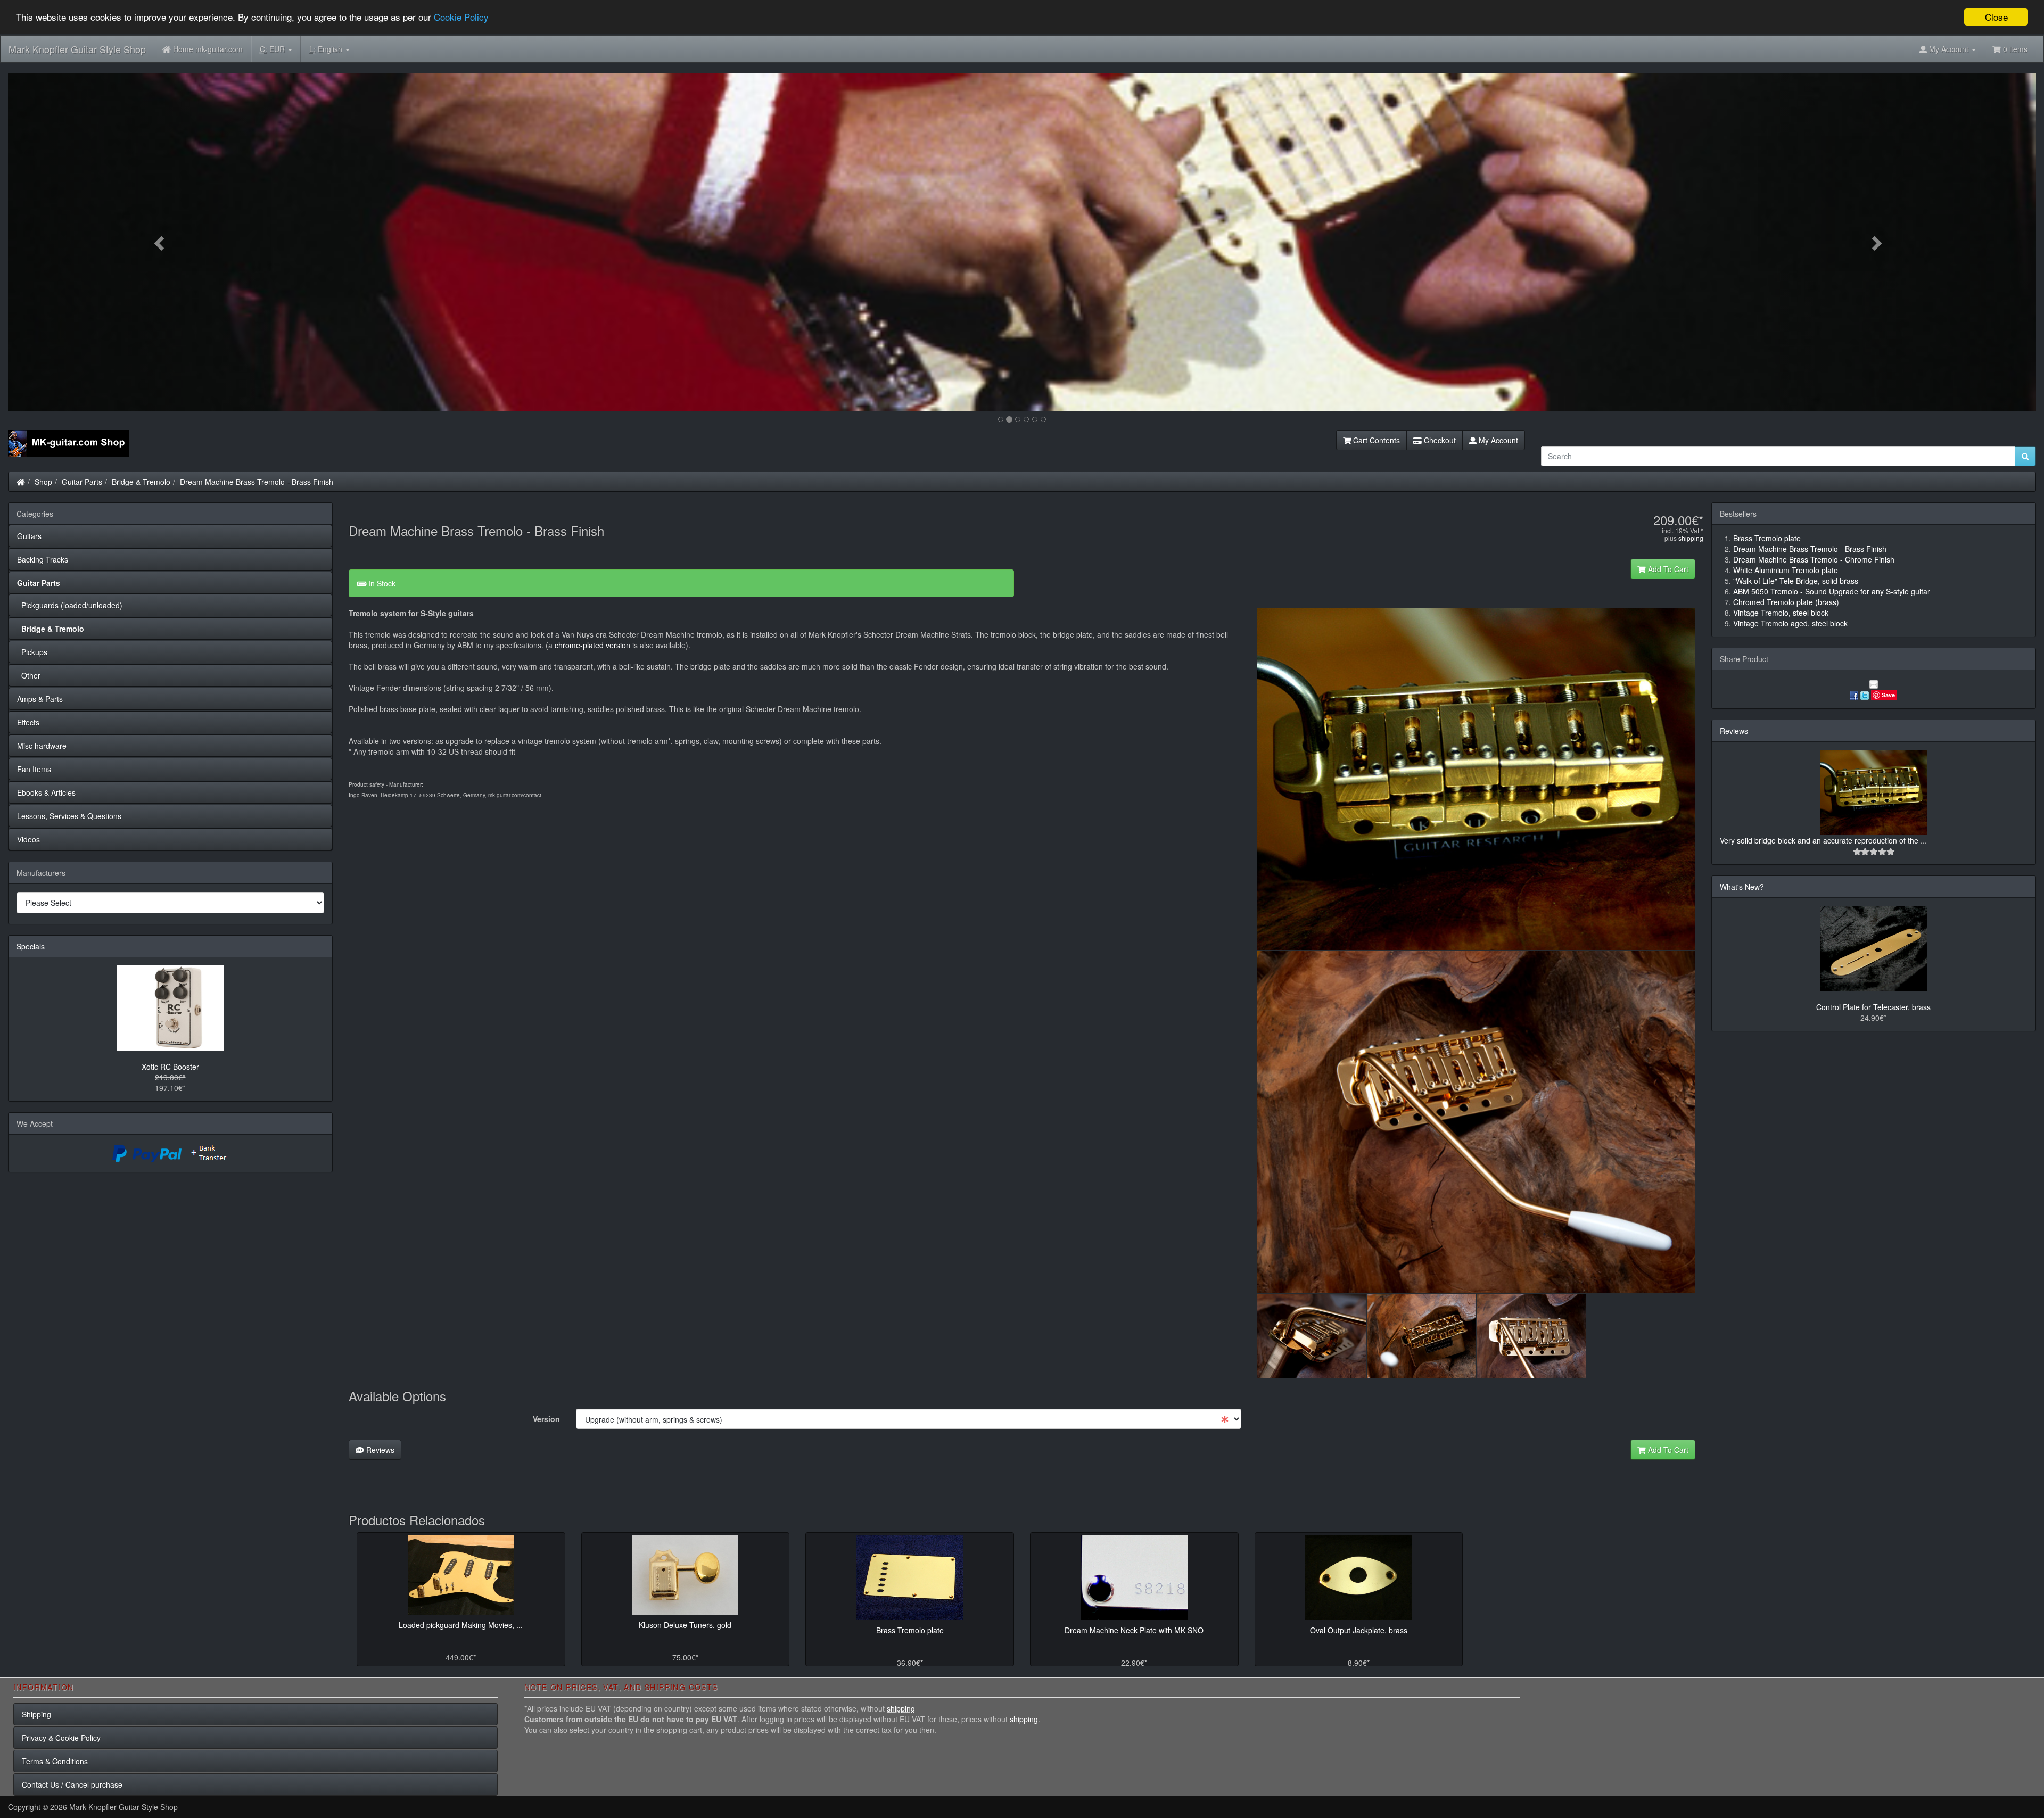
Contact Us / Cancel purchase (72, 1784)
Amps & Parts (40, 699)
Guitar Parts (82, 482)
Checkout (1439, 440)
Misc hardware (42, 746)
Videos (28, 839)
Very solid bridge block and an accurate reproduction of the (1820, 840)
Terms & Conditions (55, 1761)
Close (1996, 17)
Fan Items (34, 769)
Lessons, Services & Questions (69, 816)
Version (546, 1419)
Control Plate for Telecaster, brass (1873, 1007)
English (327, 49)
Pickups (32, 652)
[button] (160, 242)
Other (29, 675)
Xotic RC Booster (170, 1067)
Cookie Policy (461, 17)
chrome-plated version (594, 645)
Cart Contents (1375, 440)
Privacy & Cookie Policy (61, 1738)
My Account (1497, 440)
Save (1888, 695)
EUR (273, 49)
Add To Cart (1667, 569)
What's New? (1742, 887)
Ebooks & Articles (46, 792)
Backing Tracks (43, 559)
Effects (28, 722)
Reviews (379, 1450)
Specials (31, 946)
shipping (1691, 538)
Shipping (36, 1714)
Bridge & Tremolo (141, 482)
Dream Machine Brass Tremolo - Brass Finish (257, 482)
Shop (43, 482)
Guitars (29, 536)
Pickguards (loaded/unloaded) (70, 605)
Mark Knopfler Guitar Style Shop (77, 49)
